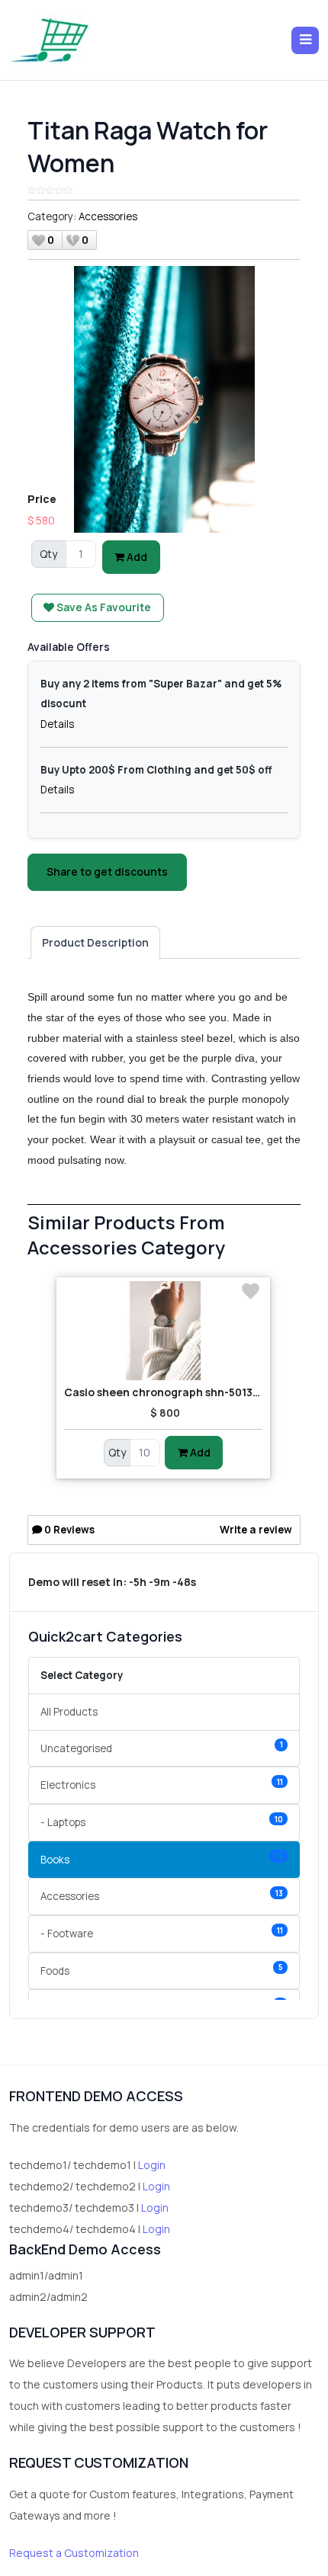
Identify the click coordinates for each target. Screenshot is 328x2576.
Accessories (108, 216)
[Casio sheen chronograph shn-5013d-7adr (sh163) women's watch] (163, 1331)
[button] (305, 40)
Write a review (256, 1530)
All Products (69, 1712)
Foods (162, 1970)
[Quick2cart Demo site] (49, 40)
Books (162, 1858)
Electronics (162, 1785)
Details (57, 724)
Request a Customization (74, 2553)
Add (136, 557)
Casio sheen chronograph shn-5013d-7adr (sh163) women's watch (163, 1392)
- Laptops (162, 1822)
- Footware (162, 1933)
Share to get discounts (107, 871)
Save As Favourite (103, 607)
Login (152, 2165)
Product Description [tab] (95, 942)
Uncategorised (162, 1747)
